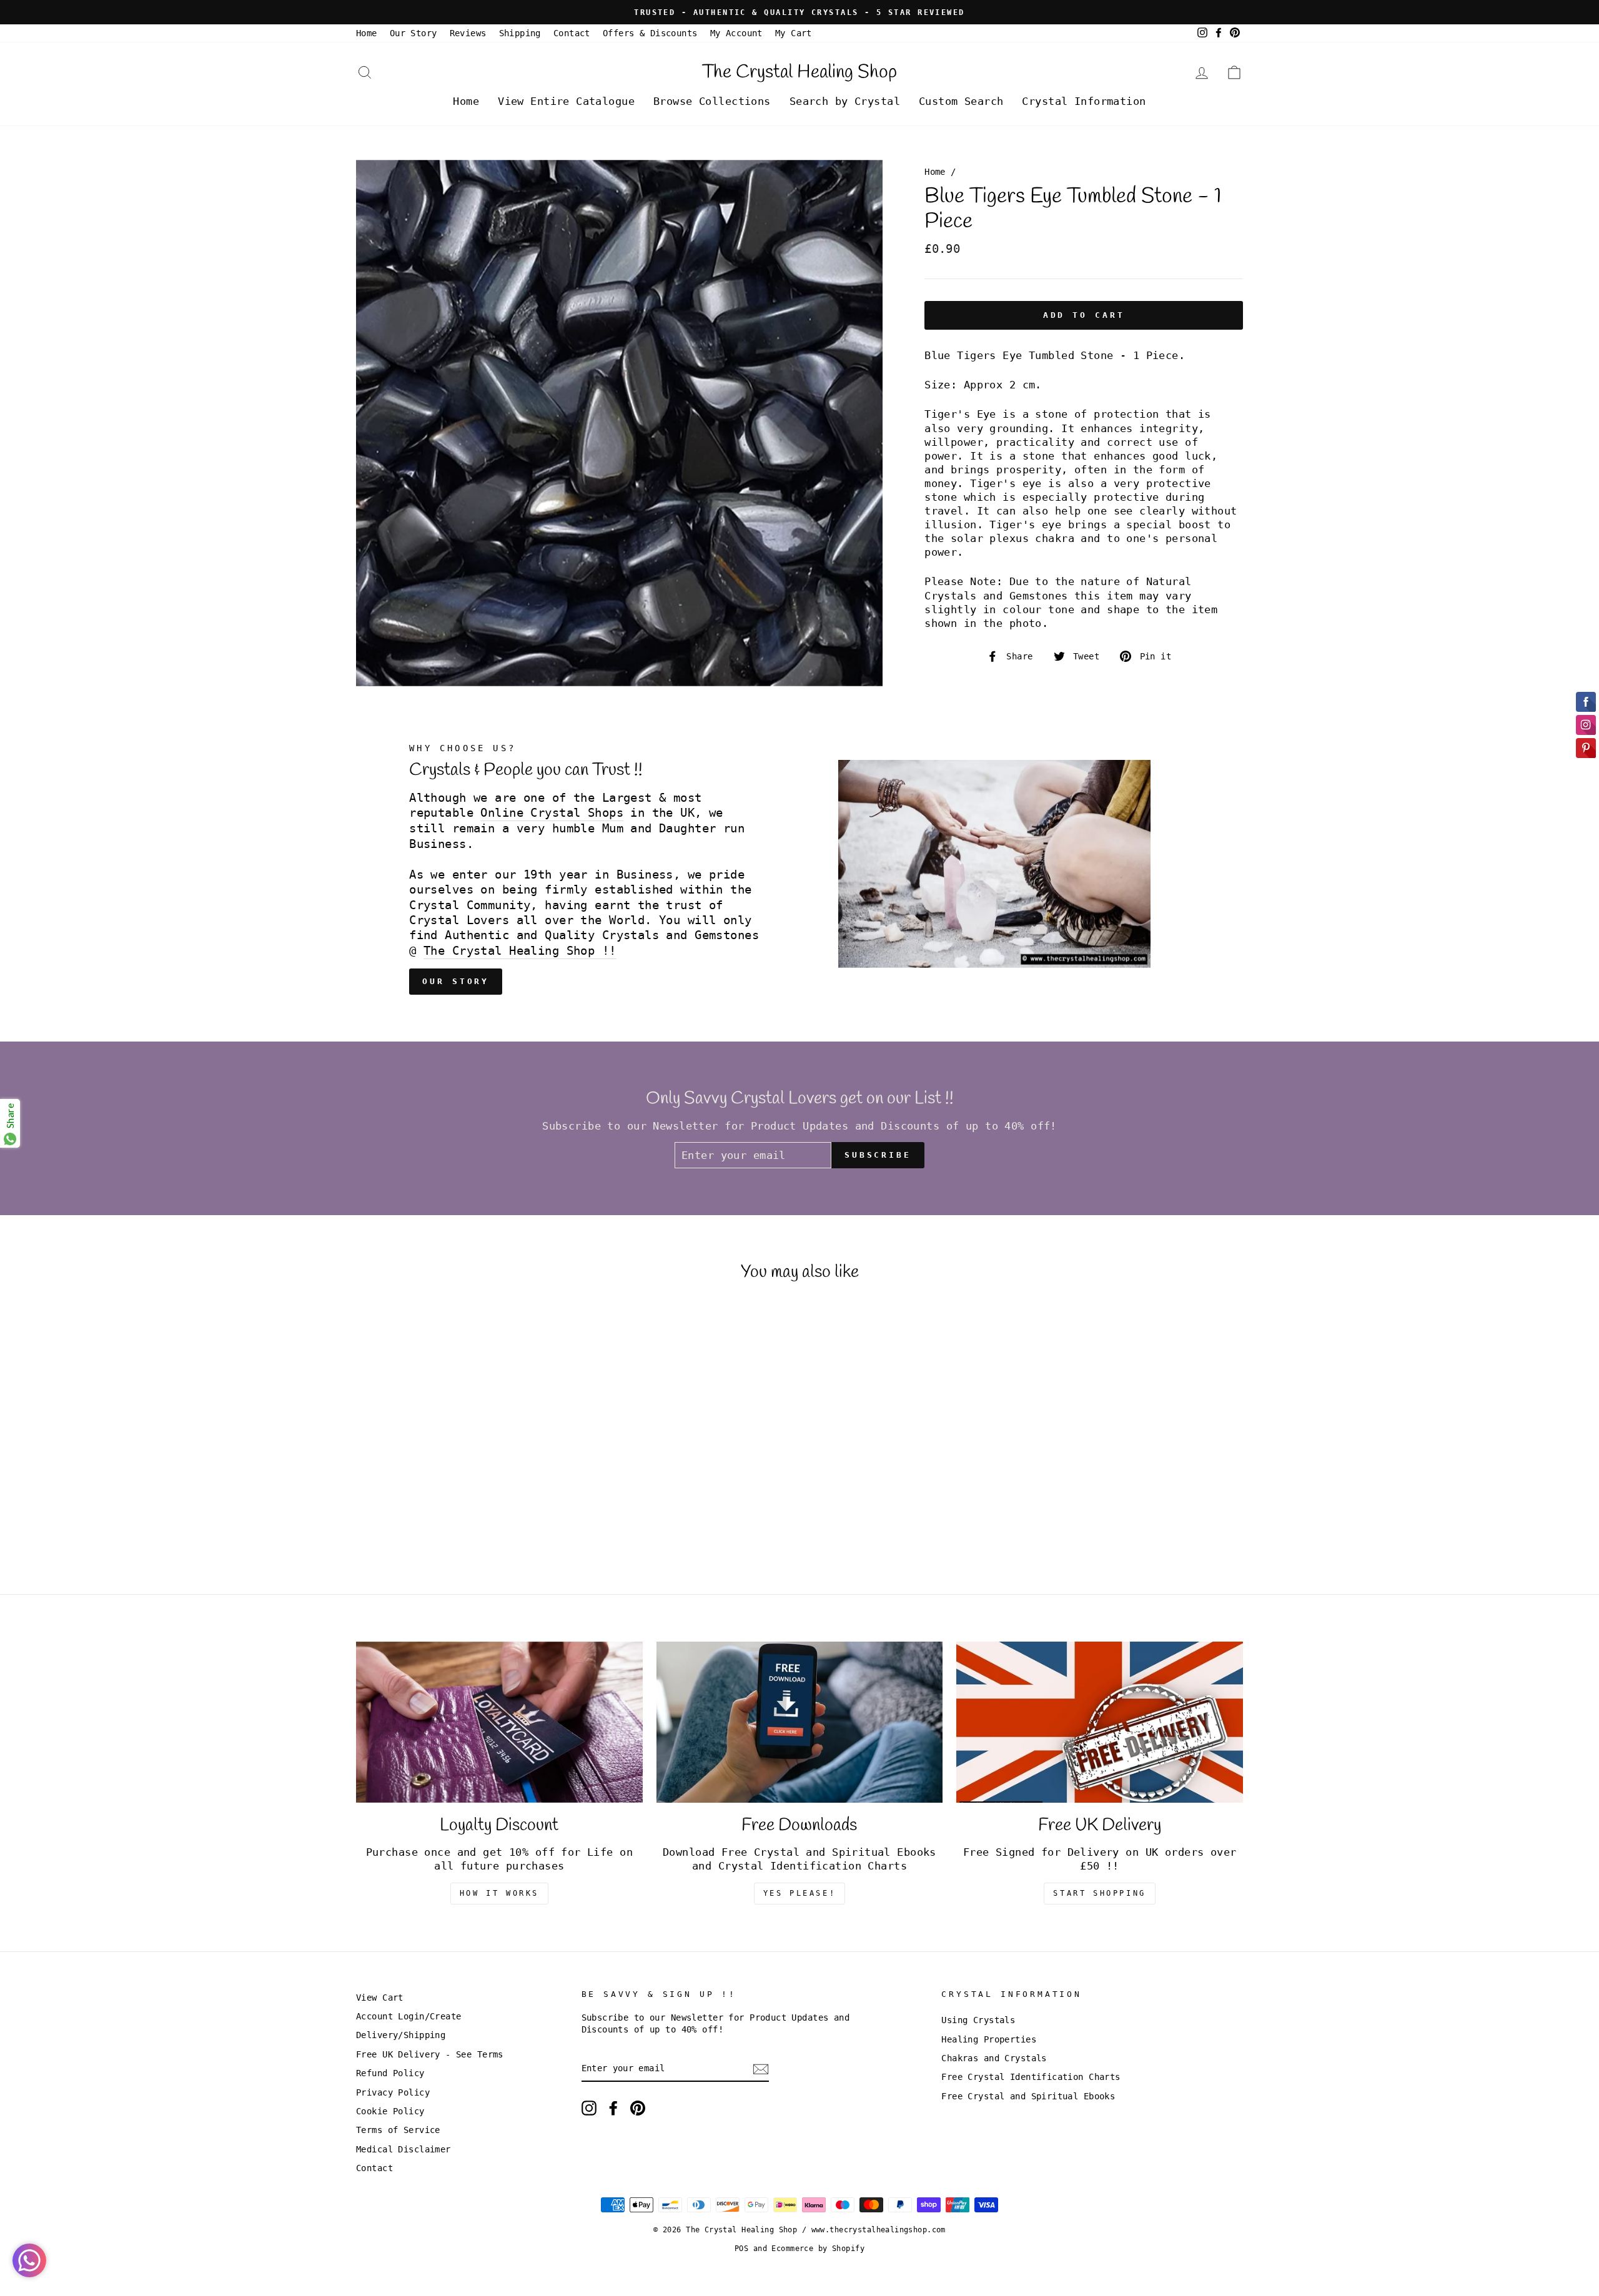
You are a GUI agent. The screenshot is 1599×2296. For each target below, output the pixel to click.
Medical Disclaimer (403, 2149)
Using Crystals (978, 2020)
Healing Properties (989, 2039)
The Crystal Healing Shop (799, 72)
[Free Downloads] (800, 1722)
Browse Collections (712, 101)
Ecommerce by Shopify (818, 2249)
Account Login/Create (409, 2016)
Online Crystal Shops (552, 813)
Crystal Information (1084, 101)
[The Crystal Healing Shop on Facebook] (613, 2108)
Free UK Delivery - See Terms (430, 2054)
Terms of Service (398, 2130)
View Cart (380, 1998)
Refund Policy (390, 2073)
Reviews (468, 33)
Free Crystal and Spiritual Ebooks (1028, 2096)
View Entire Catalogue (566, 101)
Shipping (520, 33)
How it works (499, 1893)
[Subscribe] (761, 2070)
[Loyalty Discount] (499, 1722)
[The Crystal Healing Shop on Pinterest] (638, 2108)
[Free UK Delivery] (1100, 1722)
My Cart (794, 33)
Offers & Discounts (650, 33)
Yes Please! (800, 1893)
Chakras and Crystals (994, 2058)
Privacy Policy (393, 2092)
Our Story (413, 33)
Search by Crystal (845, 101)
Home (367, 33)
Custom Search (961, 101)
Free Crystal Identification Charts (1031, 2077)
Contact (572, 33)
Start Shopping (1099, 1893)
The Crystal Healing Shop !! (520, 951)
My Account (736, 33)
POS (741, 2249)
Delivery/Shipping (401, 2035)
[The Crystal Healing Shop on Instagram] (589, 2108)
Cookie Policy (390, 2111)
